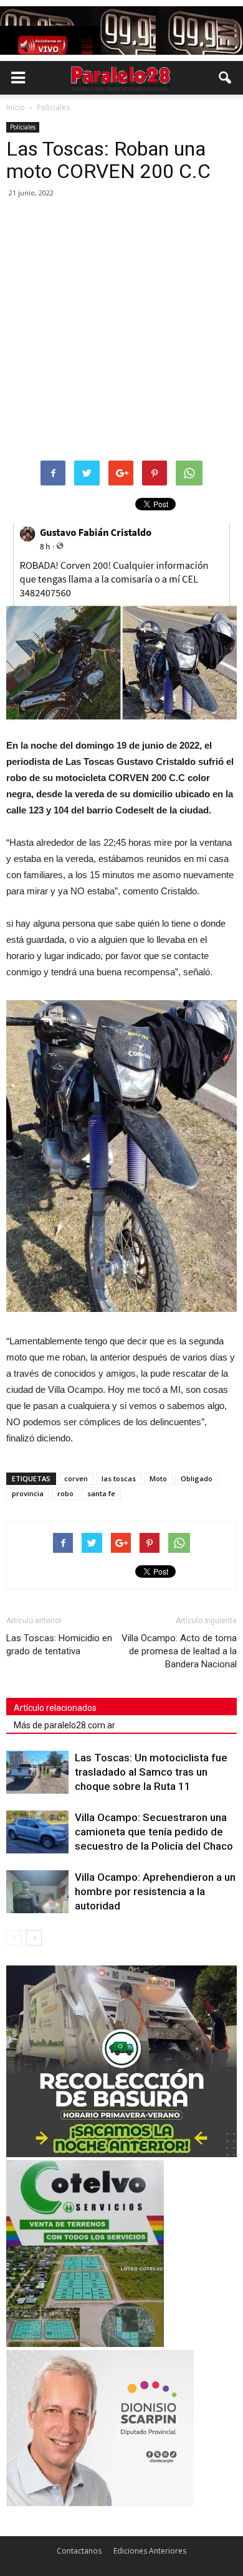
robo (65, 1493)
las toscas (119, 1478)
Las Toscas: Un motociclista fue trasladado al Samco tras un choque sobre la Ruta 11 (151, 1772)
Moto (158, 1478)
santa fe (101, 1493)
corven (76, 1478)
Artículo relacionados (55, 1708)
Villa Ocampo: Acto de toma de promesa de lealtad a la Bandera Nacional (179, 1651)
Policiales (23, 127)
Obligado (197, 1478)
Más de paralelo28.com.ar (64, 1725)
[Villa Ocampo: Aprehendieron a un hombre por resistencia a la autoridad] (37, 1892)
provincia (28, 1493)
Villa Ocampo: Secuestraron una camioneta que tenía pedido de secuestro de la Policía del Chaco (154, 1832)
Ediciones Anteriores (150, 2551)
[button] (226, 78)
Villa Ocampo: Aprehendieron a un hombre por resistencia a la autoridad (155, 1891)
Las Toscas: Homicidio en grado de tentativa (59, 1645)
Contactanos (79, 2551)
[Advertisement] (121, 330)
